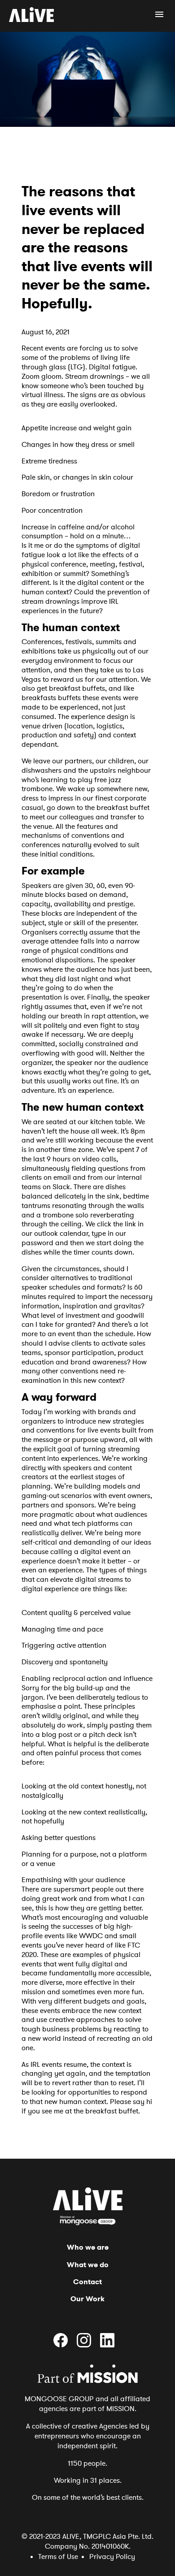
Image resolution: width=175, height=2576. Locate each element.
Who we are (88, 2247)
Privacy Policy (112, 2557)
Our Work (87, 2299)
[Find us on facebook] (64, 2345)
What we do (88, 2265)
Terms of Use (58, 2557)
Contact (87, 2282)
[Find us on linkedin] (111, 2345)
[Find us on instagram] (87, 2345)
